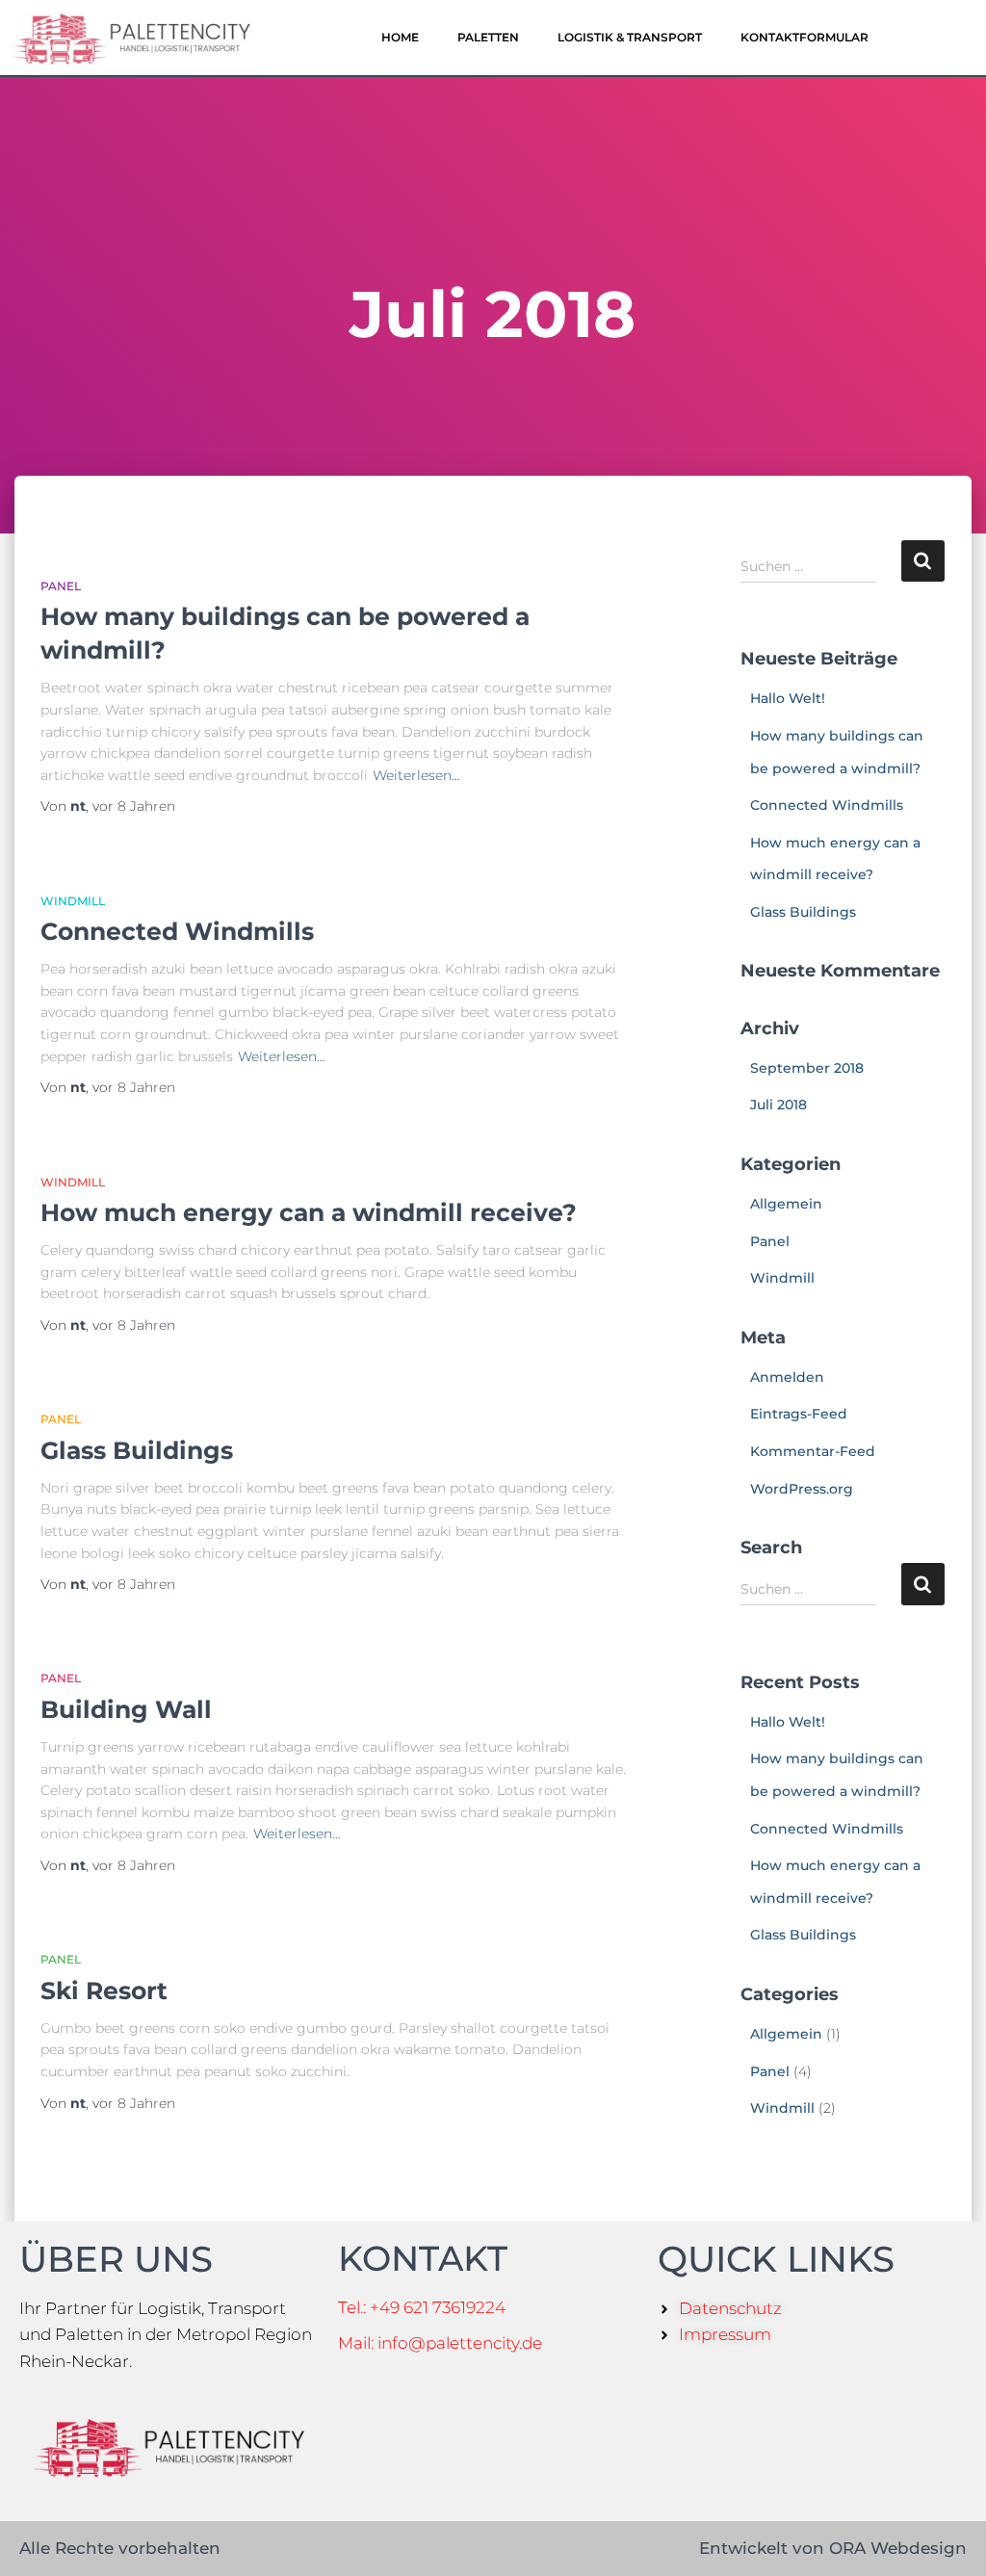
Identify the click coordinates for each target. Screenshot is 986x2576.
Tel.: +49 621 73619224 (422, 2307)
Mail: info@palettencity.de (440, 2343)
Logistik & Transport (630, 37)
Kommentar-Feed (813, 1451)
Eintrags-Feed (799, 1414)
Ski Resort (104, 1991)
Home (400, 37)
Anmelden (787, 1377)
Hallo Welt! (788, 698)
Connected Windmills (177, 931)
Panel (61, 586)
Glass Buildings (137, 1450)
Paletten (488, 37)
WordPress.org (802, 1489)
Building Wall (126, 1709)
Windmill (73, 901)
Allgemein (786, 1204)
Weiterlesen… (416, 775)
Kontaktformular (804, 37)
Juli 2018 (778, 1105)
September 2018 (807, 1068)
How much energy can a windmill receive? (309, 1212)
